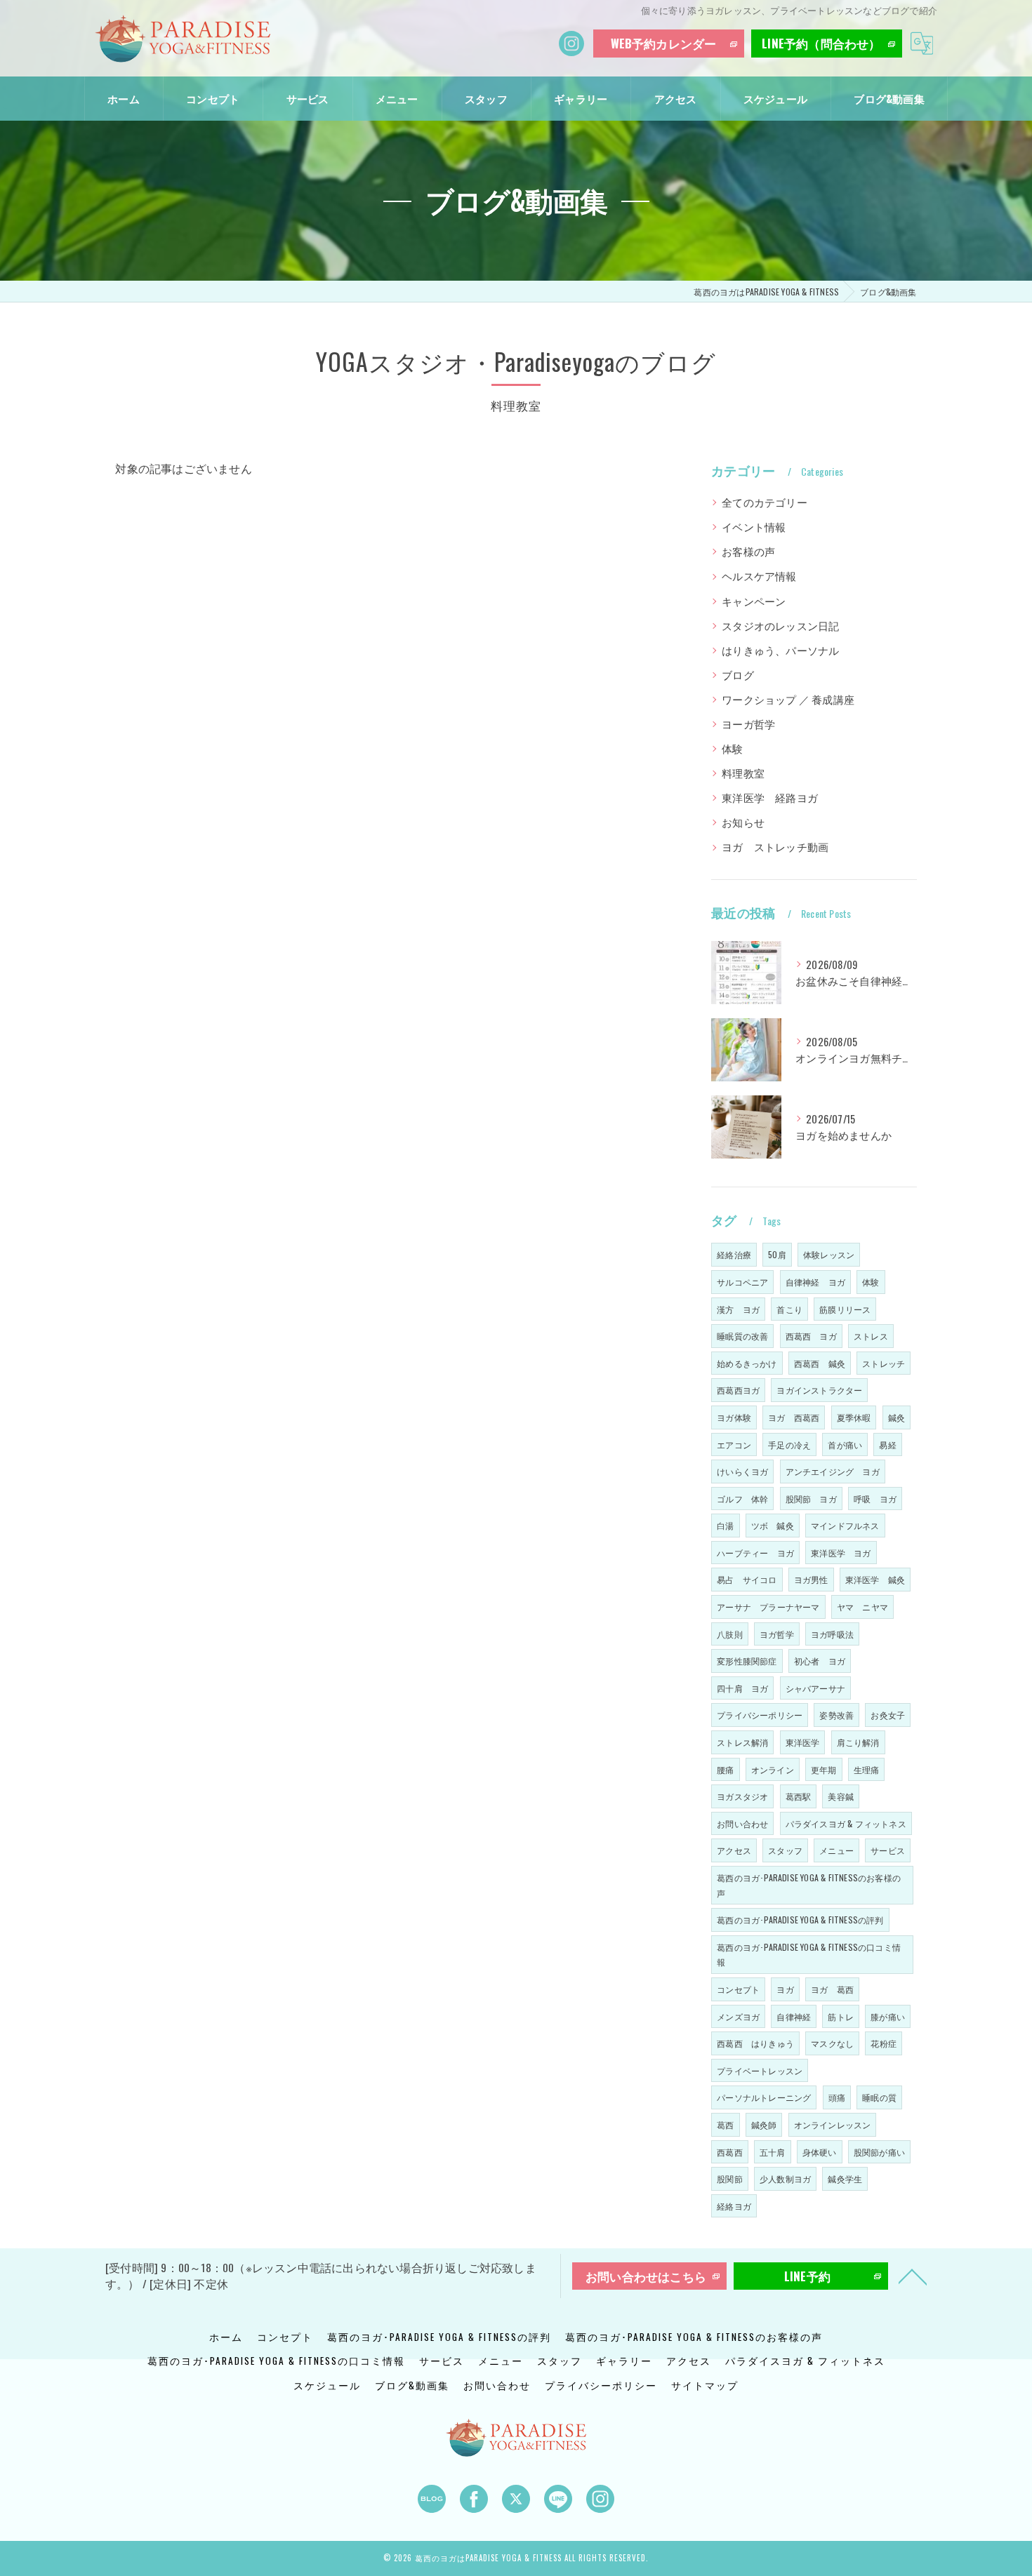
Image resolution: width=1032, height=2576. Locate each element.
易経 (887, 1444)
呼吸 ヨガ (875, 1499)
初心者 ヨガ (820, 1661)
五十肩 (773, 2152)
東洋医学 (803, 1742)
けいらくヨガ (742, 1471)
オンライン (773, 1769)
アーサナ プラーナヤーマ (768, 1607)
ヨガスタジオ (742, 1796)
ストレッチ (884, 1363)
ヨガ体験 (734, 1417)
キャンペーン (754, 601)
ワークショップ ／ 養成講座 (788, 699)
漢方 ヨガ (738, 1309)
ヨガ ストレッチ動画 (775, 847)
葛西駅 (799, 1796)
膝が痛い (888, 2016)
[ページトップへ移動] (913, 2276)
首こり (789, 1309)
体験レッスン (829, 1254)
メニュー (836, 1850)
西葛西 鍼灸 (820, 1363)
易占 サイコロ (747, 1579)
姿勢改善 (836, 1715)
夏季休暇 (854, 1417)
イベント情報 (754, 527)
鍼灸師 (764, 2124)
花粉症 (884, 2043)
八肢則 (730, 1634)
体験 (732, 748)
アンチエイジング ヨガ (833, 1471)
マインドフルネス (845, 1525)
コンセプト (738, 1989)
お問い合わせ (742, 1823)
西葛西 (730, 2152)
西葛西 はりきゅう (755, 2043)
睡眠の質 (879, 2097)
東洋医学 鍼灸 (875, 1579)
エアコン (734, 1444)
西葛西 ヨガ (811, 1336)
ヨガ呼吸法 (832, 1634)
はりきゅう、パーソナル (780, 650)
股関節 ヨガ (811, 1499)
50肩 (777, 1254)
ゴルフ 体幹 (742, 1499)
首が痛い (845, 1444)
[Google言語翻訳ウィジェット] (922, 44)
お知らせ (743, 822)
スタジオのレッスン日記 (780, 626)
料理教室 (743, 773)
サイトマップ (705, 2385)
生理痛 (867, 1769)
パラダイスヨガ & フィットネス (846, 1823)
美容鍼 (841, 1796)
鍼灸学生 (845, 2178)
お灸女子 (888, 1715)
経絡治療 (734, 1254)
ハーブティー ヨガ (755, 1553)
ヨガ (785, 1989)
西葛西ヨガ (738, 1390)
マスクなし (832, 2043)
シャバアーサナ (815, 1688)
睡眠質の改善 (742, 1336)
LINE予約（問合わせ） (821, 43)
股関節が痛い (879, 2152)
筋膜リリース (845, 1309)
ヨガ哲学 (777, 1634)
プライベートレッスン (760, 2070)
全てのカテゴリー (765, 502)
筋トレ (841, 2016)
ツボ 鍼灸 (773, 1525)
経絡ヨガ (734, 2206)
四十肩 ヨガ (742, 1688)
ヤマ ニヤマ (862, 1607)
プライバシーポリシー (760, 1715)
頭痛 (837, 2097)
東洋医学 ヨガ (841, 1553)
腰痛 (725, 1769)
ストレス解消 (742, 1742)
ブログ (738, 675)
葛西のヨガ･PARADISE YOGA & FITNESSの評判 (800, 1920)
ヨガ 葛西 (832, 1989)
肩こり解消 (858, 1742)
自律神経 (794, 2016)
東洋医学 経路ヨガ (770, 798)
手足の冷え (789, 1444)
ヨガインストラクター (819, 1390)
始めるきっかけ (747, 1363)
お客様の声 (748, 551)
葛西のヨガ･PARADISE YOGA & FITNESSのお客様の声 (809, 1885)
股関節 (730, 2178)
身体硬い (820, 2152)
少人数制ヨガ (785, 2178)
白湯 (725, 1525)
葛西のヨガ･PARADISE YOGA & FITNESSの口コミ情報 (809, 1955)
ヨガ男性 (811, 1579)
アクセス (734, 1850)
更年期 (824, 1769)
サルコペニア (742, 1282)
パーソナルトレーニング (764, 2097)
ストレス (871, 1336)
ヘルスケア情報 (759, 576)
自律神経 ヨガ (815, 1282)
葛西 (725, 2124)
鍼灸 (897, 1417)
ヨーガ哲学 (748, 724)
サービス (888, 1850)
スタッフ (785, 1850)
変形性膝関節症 (747, 1661)
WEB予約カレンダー (664, 43)
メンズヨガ (738, 2016)
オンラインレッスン (833, 2124)
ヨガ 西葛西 (794, 1417)
